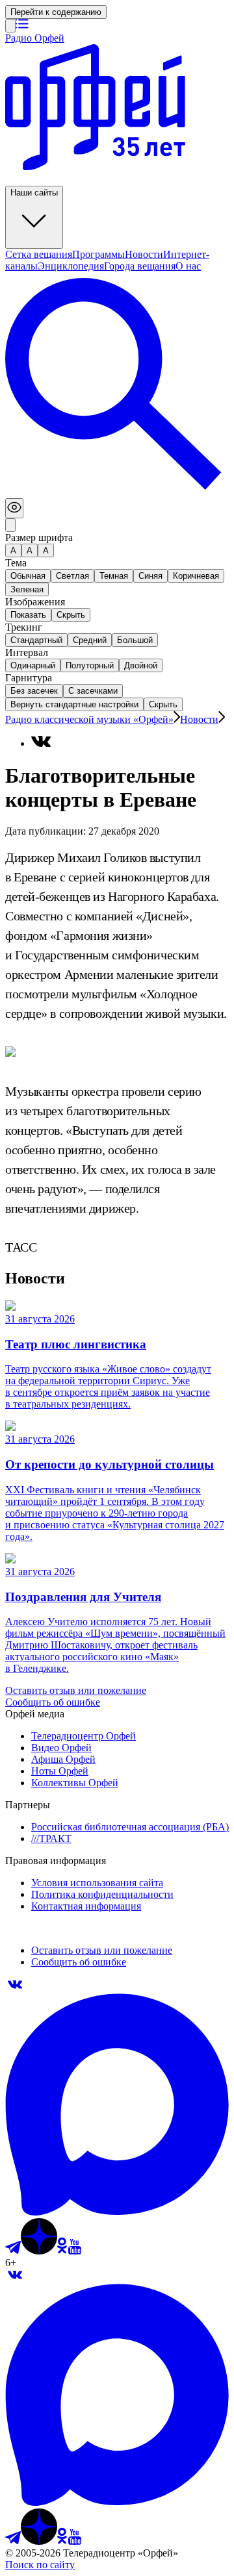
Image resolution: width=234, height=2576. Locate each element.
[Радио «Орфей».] (10, 26)
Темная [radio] (114, 576)
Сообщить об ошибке (53, 1702)
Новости (144, 254)
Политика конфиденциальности (102, 1894)
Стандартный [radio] (36, 640)
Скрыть (163, 704)
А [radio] (13, 550)
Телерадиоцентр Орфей (84, 1736)
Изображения (35, 602)
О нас (188, 266)
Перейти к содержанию (56, 12)
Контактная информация (86, 1906)
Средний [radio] (90, 640)
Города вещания (140, 266)
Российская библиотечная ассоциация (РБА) (130, 1827)
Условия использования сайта (97, 1883)
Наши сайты (34, 193)
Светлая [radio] (72, 576)
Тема (16, 563)
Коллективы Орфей (75, 1783)
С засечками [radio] (93, 691)
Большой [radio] (135, 640)
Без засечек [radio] (34, 691)
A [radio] (30, 550)
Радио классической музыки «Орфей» (89, 719)
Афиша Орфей (63, 1759)
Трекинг (24, 627)
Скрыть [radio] (71, 615)
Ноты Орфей (60, 1771)
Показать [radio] (28, 615)
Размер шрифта (39, 537)
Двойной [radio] (141, 665)
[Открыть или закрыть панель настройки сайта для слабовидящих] (14, 508)
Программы (98, 254)
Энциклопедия (71, 266)
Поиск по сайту (40, 2565)
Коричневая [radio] (196, 576)
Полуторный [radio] (90, 665)
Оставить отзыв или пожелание (76, 1690)
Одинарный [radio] (33, 665)
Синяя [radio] (150, 576)
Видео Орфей (61, 1748)
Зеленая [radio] (27, 589)
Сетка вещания (39, 254)
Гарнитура (29, 678)
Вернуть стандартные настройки (74, 704)
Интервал (27, 652)
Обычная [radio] (28, 576)
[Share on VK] (41, 741)
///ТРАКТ (51, 1838)
